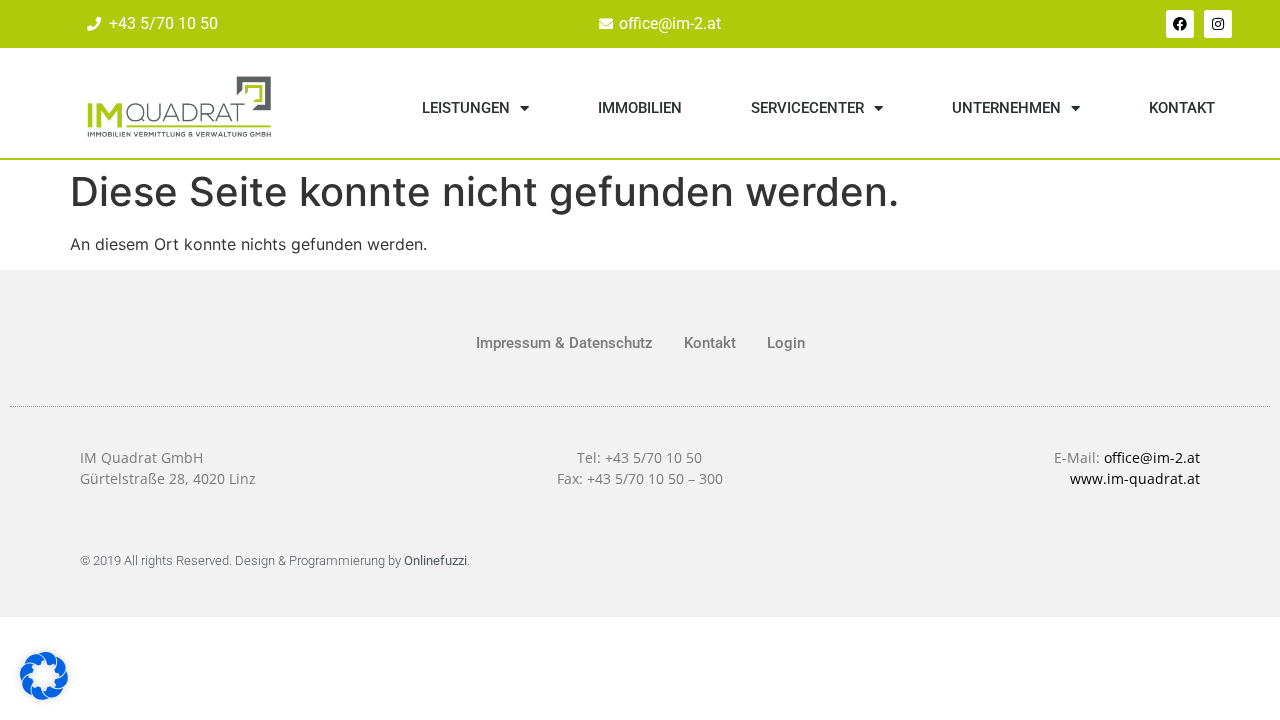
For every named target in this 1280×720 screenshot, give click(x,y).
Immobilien (640, 108)
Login (786, 343)
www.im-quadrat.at (1135, 478)
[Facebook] (1180, 24)
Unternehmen (1006, 108)
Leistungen (466, 108)
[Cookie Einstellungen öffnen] (44, 694)
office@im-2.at (1152, 457)
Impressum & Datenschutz (564, 343)
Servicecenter (807, 108)
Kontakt (1182, 108)
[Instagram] (1218, 24)
